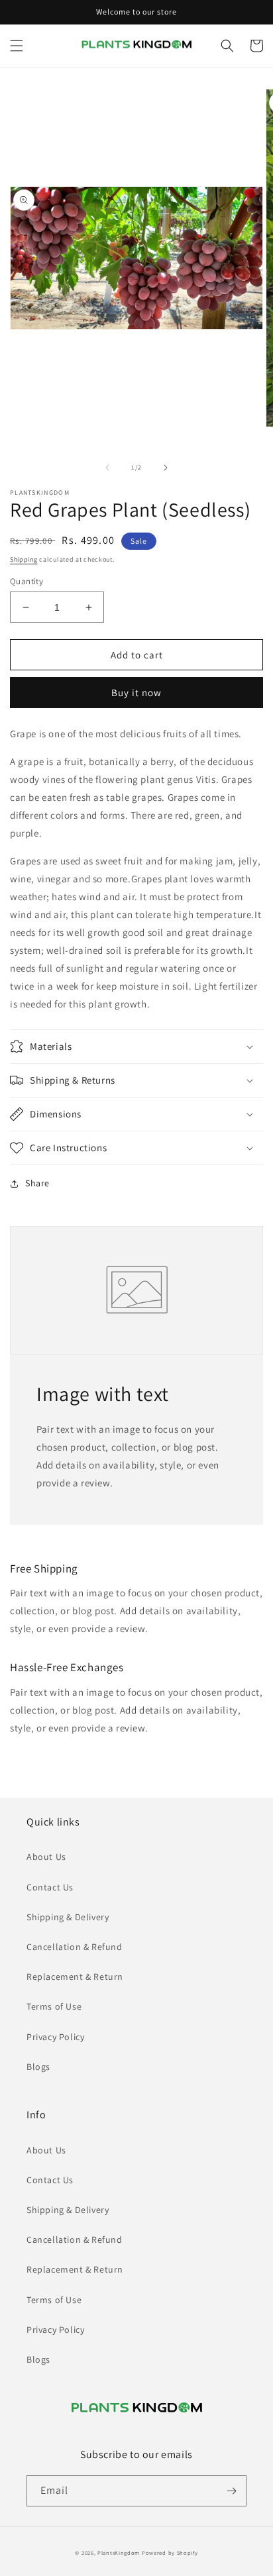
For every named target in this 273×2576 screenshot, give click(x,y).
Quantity (27, 581)
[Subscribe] (231, 2491)
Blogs (38, 2067)
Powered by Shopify (170, 2552)
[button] (17, 46)
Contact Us (50, 1887)
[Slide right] (166, 468)
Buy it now (136, 693)
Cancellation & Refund (75, 1947)
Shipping (24, 559)
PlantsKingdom (119, 2552)
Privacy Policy (55, 2037)
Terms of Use (54, 2006)
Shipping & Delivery (68, 1917)
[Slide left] (107, 468)
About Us (46, 1857)
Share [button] (37, 1183)
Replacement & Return (75, 1977)
